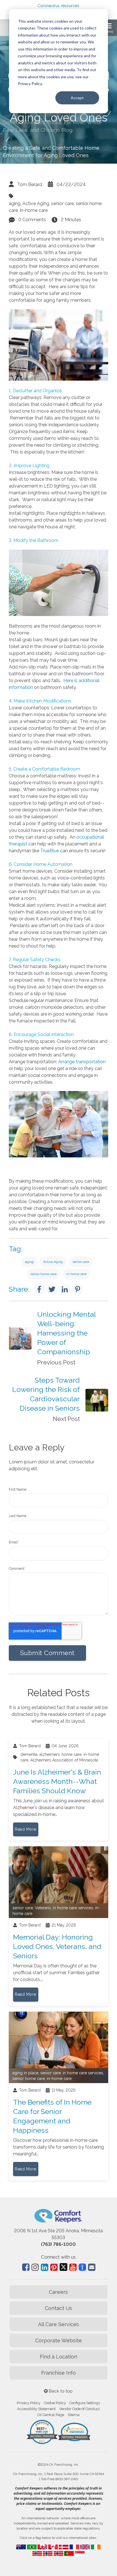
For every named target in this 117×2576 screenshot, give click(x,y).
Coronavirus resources (58, 6)
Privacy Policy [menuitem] (29, 2403)
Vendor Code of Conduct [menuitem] (79, 2409)
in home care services (73, 1908)
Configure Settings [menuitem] (85, 2403)
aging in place (25, 2073)
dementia (29, 1754)
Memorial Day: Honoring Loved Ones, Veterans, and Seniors (57, 1946)
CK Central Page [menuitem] (51, 2415)
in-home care (34, 210)
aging (15, 203)
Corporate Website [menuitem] (58, 2340)
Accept (77, 98)
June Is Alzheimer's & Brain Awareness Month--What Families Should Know (57, 1781)
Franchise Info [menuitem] (58, 2373)
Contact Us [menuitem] (58, 2308)
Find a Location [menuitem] (58, 2357)
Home (96, 113)
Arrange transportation (82, 1062)
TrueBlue (50, 851)
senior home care (43, 1274)
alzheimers (50, 1754)
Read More (26, 1829)
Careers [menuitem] (58, 2292)
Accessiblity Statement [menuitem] (36, 2409)
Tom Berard (30, 184)
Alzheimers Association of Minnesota (64, 1760)
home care (72, 1754)
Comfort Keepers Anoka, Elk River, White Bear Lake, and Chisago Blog (52, 126)
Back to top (60, 2391)
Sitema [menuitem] (74, 2415)
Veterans (43, 1908)
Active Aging (36, 203)
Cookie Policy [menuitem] (55, 2403)
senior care (62, 203)
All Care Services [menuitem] (58, 2324)
